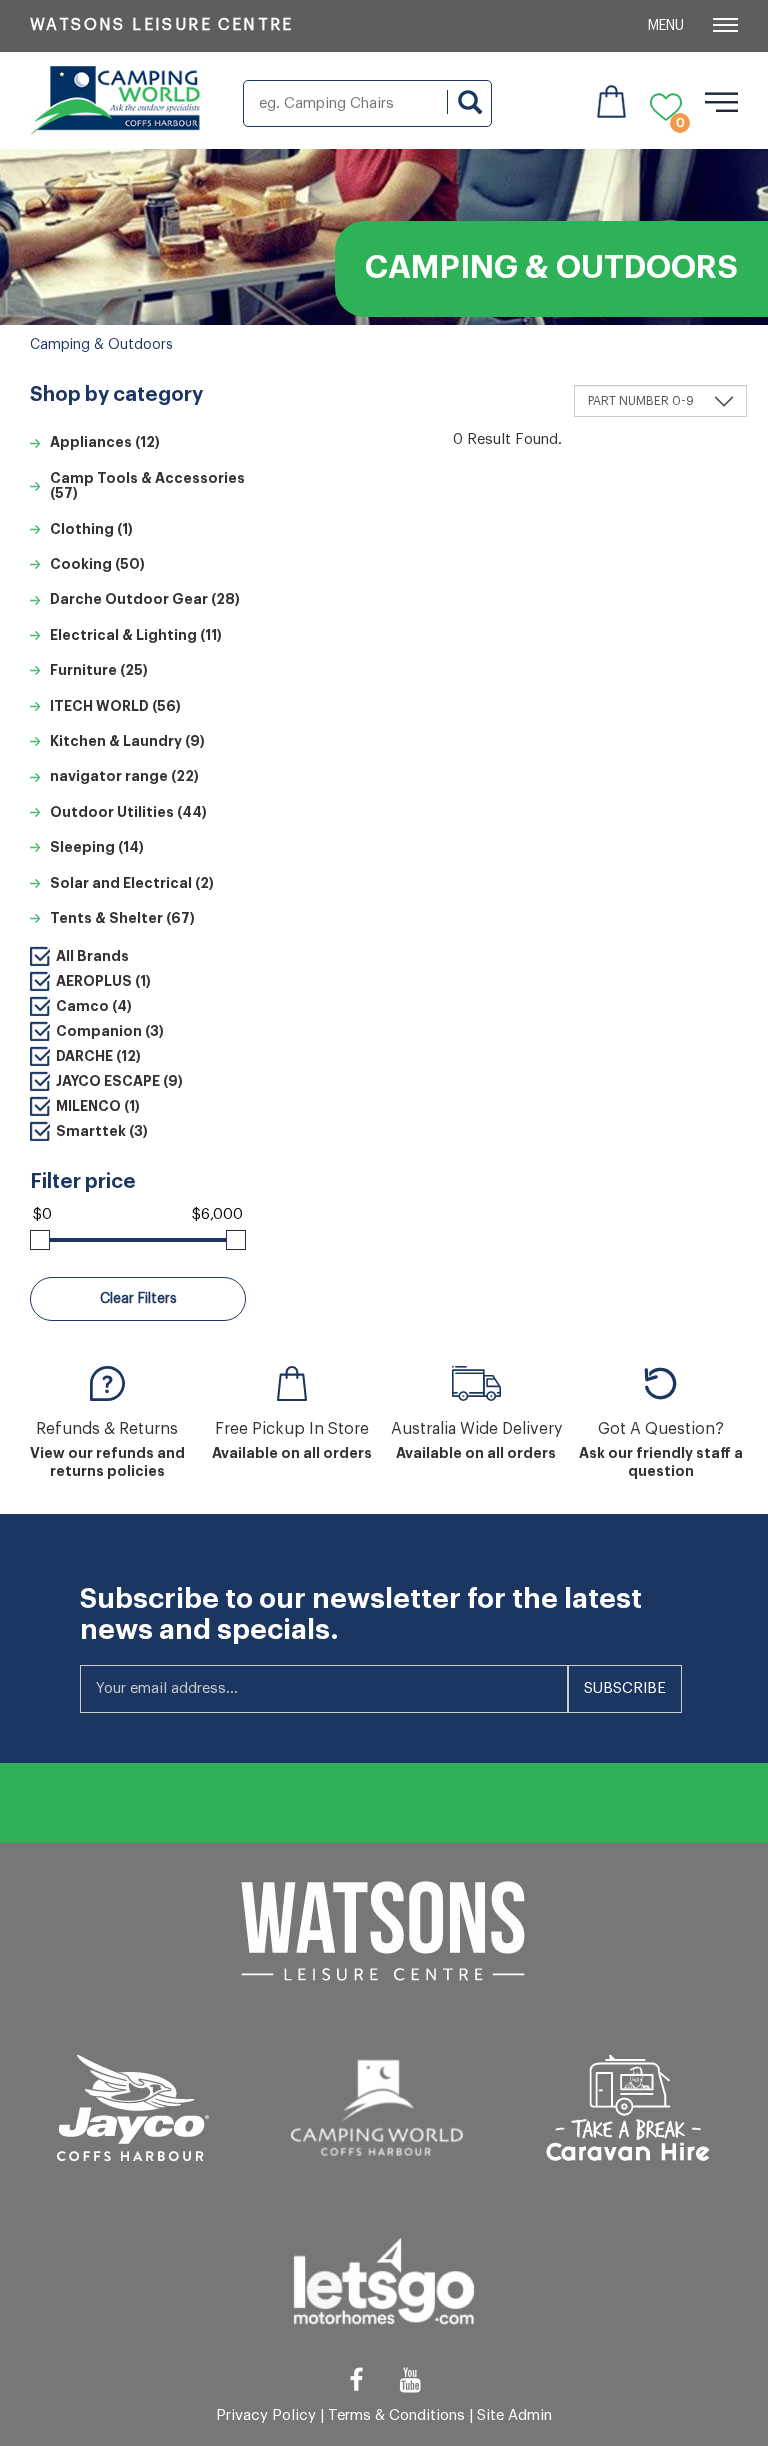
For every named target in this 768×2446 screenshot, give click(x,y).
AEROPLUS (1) (103, 981)
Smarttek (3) (102, 1131)
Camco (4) (94, 1006)
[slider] (40, 1240)
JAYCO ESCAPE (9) (119, 1081)
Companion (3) (110, 1031)
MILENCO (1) (98, 1106)
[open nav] (721, 102)
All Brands (92, 956)
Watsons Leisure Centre (162, 25)
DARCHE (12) (98, 1056)
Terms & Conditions (396, 2415)
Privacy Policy (266, 2415)
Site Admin (514, 2415)
